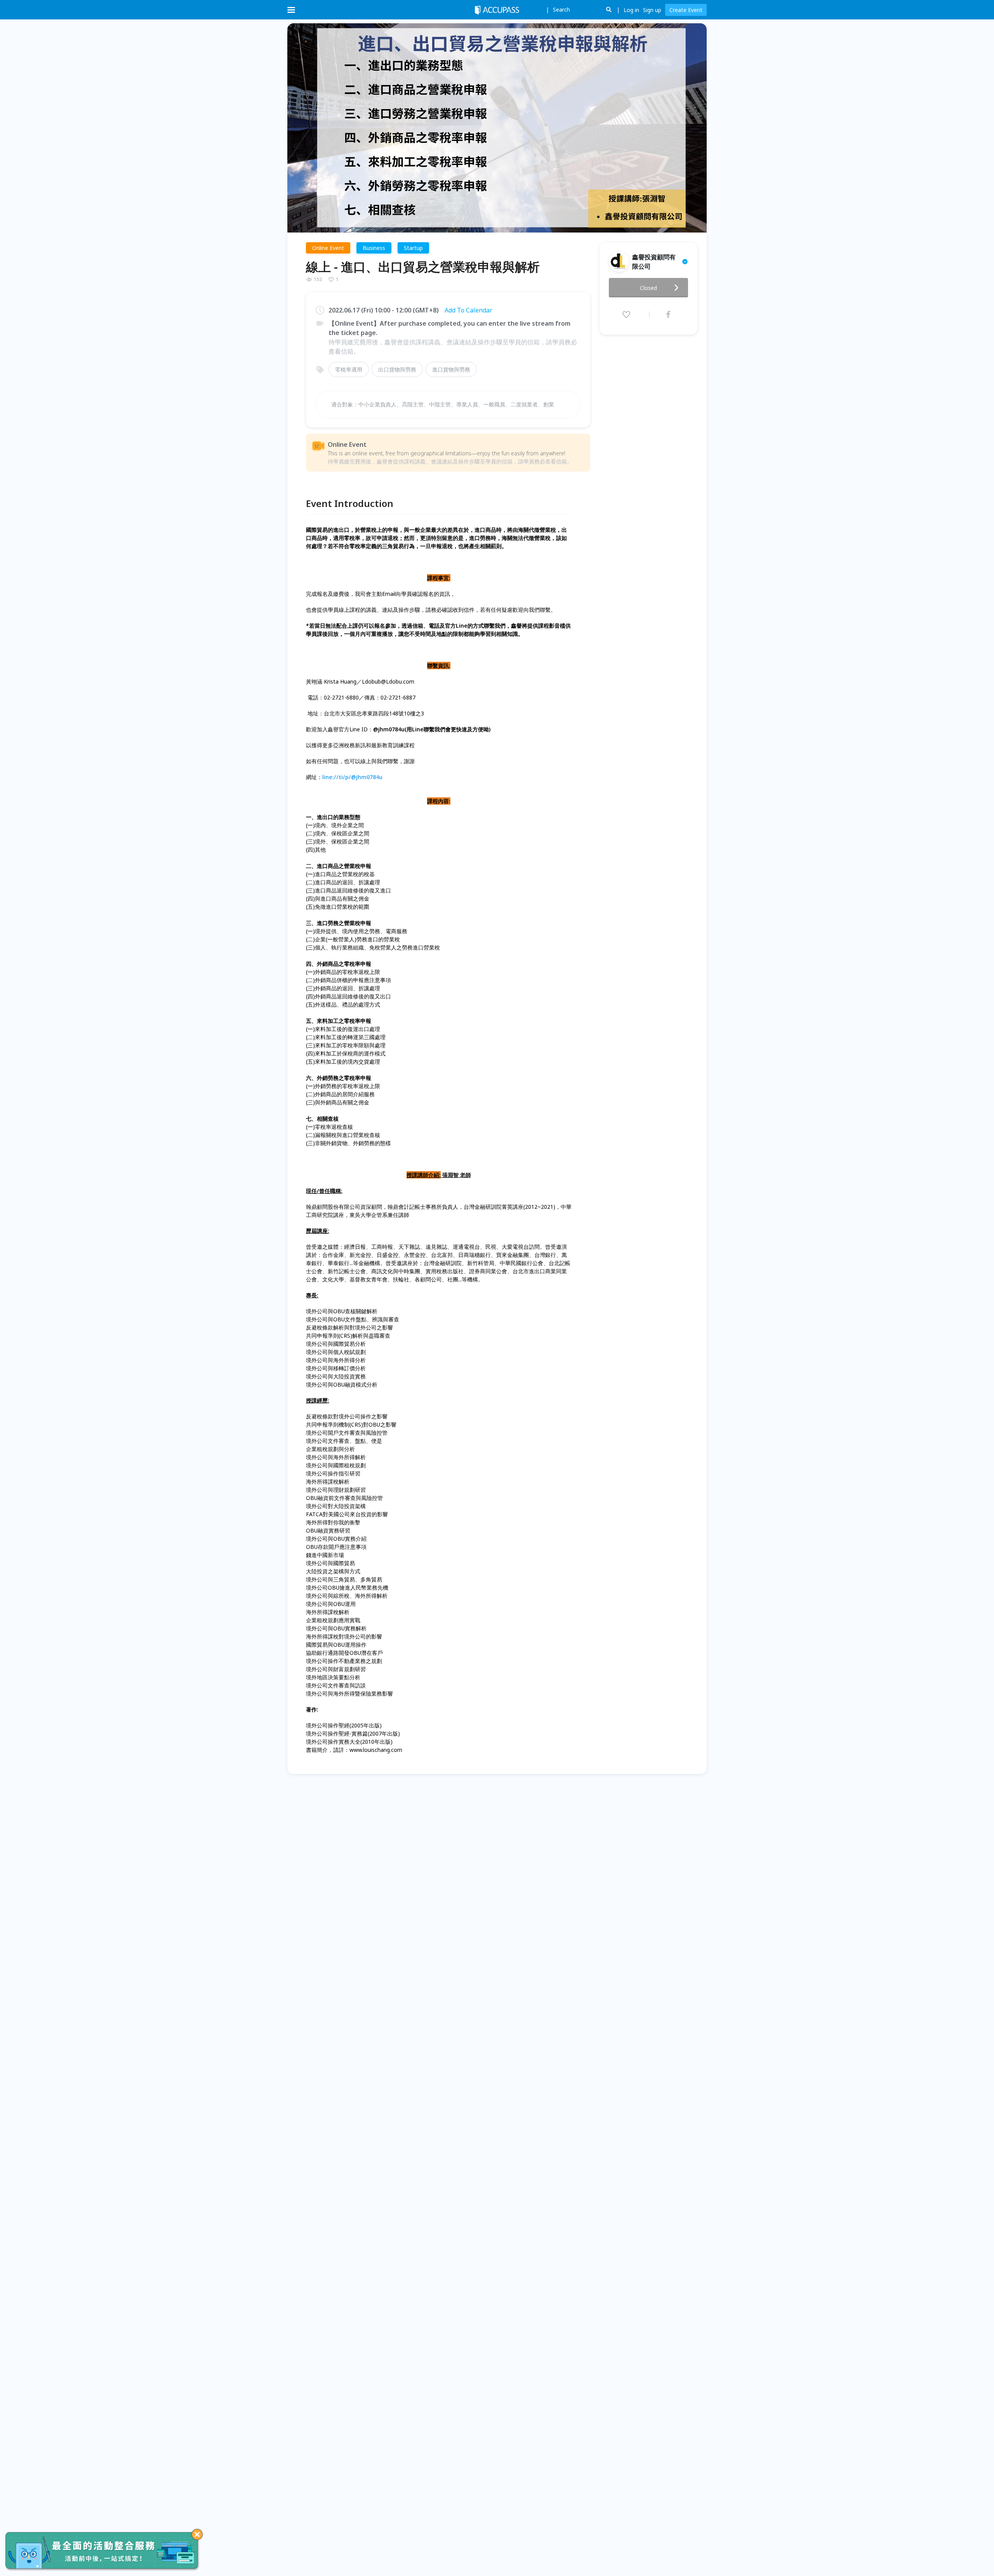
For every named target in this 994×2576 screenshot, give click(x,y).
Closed (648, 288)
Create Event (686, 10)
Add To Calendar (468, 310)
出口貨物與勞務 (397, 369)
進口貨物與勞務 (451, 369)
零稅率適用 (349, 369)
